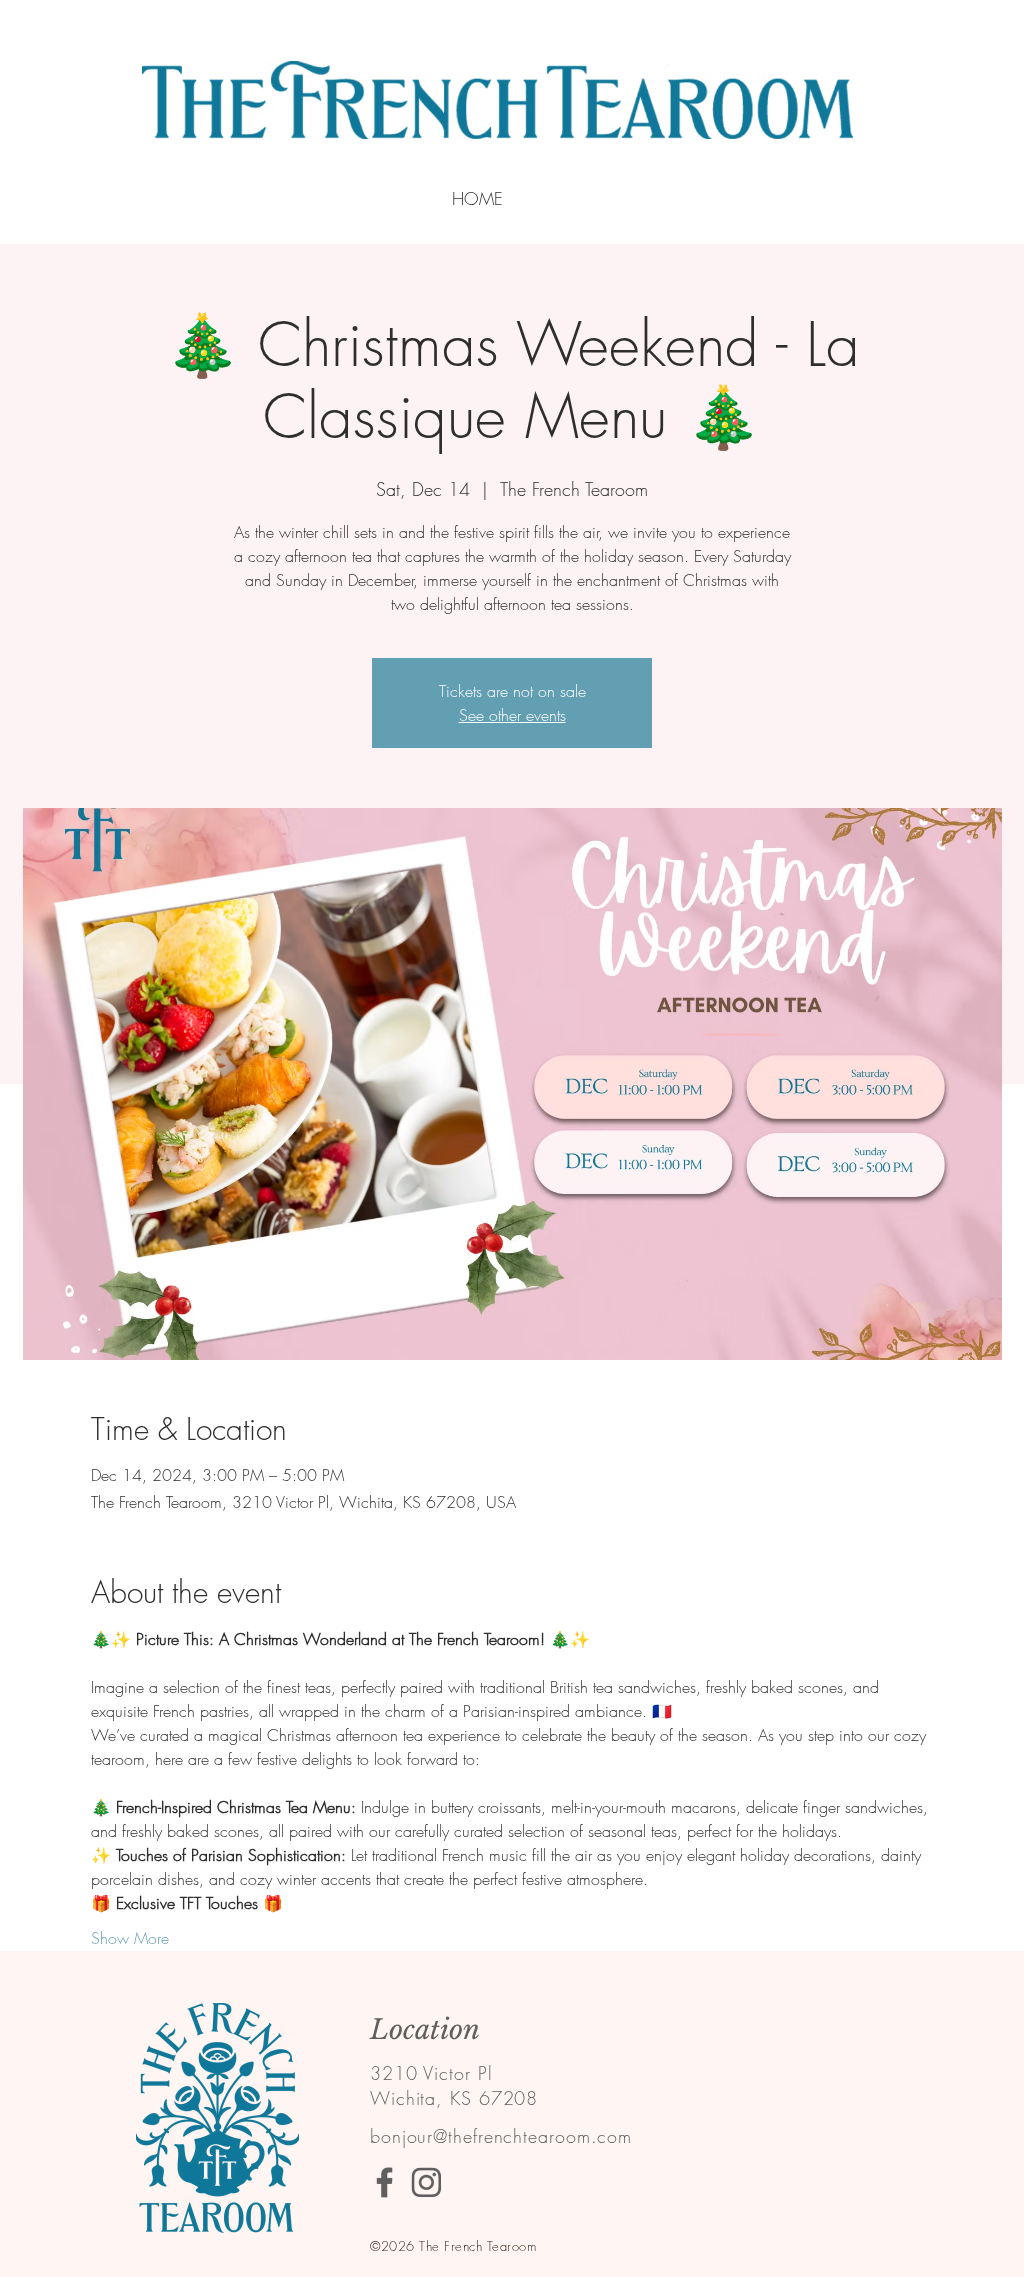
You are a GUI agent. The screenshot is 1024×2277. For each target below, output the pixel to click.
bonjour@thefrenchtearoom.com (501, 2136)
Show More (130, 1938)
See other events (512, 715)
